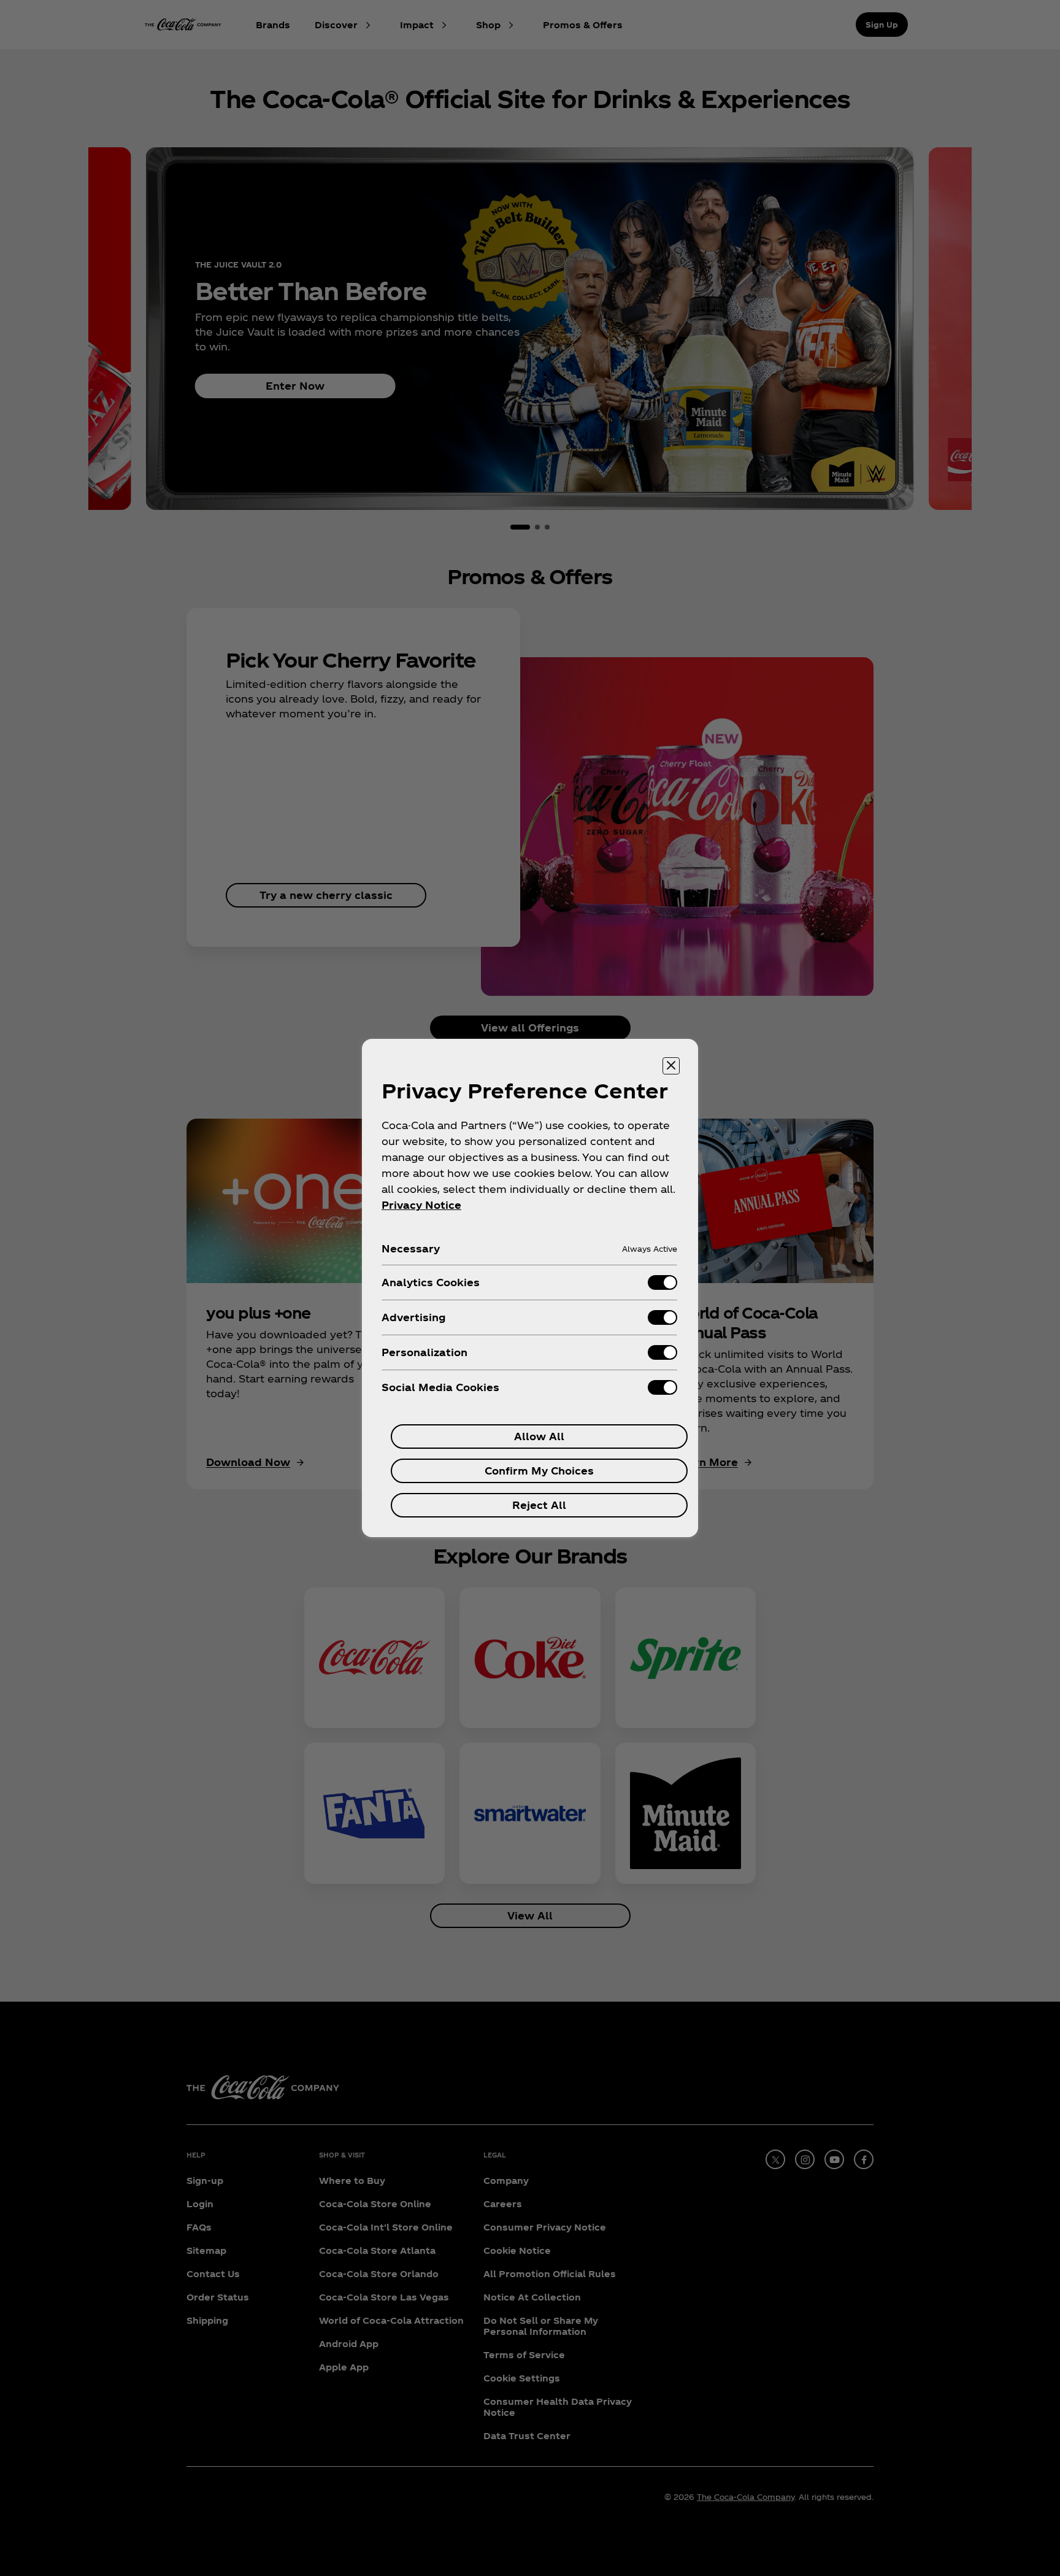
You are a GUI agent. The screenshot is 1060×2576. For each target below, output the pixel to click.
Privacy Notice (421, 1205)
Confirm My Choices (539, 1471)
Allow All (539, 1436)
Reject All (539, 1505)
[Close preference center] (671, 1066)
